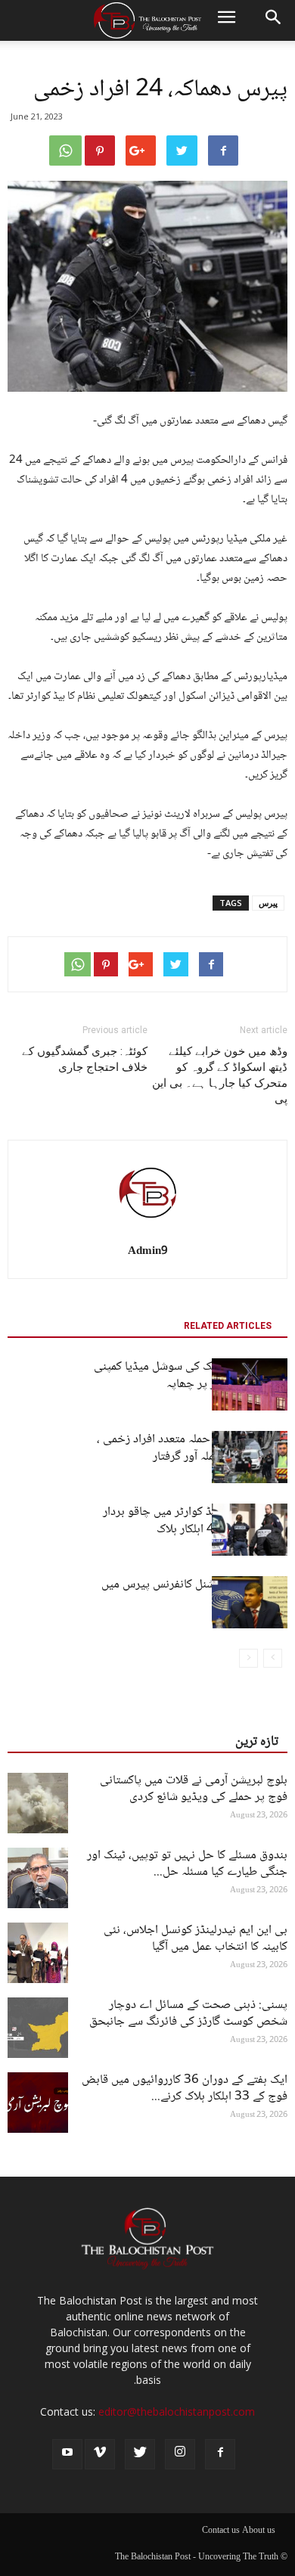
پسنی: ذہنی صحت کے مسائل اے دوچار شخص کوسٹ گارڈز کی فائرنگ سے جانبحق (188, 2014)
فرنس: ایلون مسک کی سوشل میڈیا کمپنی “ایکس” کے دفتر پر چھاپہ (191, 1376)
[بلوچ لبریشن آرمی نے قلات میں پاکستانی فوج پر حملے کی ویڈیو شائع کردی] (38, 1803)
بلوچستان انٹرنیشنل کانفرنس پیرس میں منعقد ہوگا (194, 1594)
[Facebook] (220, 2454)
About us (259, 2531)
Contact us (221, 2531)
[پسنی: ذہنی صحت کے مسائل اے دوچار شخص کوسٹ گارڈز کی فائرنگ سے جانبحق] (38, 2028)
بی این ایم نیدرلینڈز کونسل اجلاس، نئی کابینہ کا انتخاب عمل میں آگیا (196, 1939)
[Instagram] (180, 2454)
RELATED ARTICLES (228, 1326)
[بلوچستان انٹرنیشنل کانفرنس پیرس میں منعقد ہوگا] (250, 1602)
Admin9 (148, 1252)
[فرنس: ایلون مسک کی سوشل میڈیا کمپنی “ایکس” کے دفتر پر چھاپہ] (250, 1384)
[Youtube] (67, 2454)
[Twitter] (140, 2454)
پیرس (268, 903)
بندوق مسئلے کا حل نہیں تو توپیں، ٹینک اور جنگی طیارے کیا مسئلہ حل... (187, 1864)
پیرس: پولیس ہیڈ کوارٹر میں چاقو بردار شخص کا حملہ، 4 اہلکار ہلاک (195, 1521)
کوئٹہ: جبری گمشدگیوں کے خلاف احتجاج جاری (85, 1059)
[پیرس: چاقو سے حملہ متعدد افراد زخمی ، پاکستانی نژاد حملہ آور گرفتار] (250, 1457)
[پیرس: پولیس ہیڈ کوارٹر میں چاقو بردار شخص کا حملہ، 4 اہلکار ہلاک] (250, 1530)
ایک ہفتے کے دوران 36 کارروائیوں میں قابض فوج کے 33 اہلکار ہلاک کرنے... (185, 2089)
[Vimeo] (100, 2454)
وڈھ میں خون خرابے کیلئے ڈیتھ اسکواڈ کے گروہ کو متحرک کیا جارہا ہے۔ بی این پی (220, 1075)
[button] (274, 20)
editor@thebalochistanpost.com (177, 2412)
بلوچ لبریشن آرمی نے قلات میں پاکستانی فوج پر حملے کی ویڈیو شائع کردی (194, 1789)
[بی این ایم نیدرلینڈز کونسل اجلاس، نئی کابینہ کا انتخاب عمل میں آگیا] (38, 1953)
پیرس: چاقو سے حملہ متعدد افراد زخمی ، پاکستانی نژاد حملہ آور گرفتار (192, 1448)
